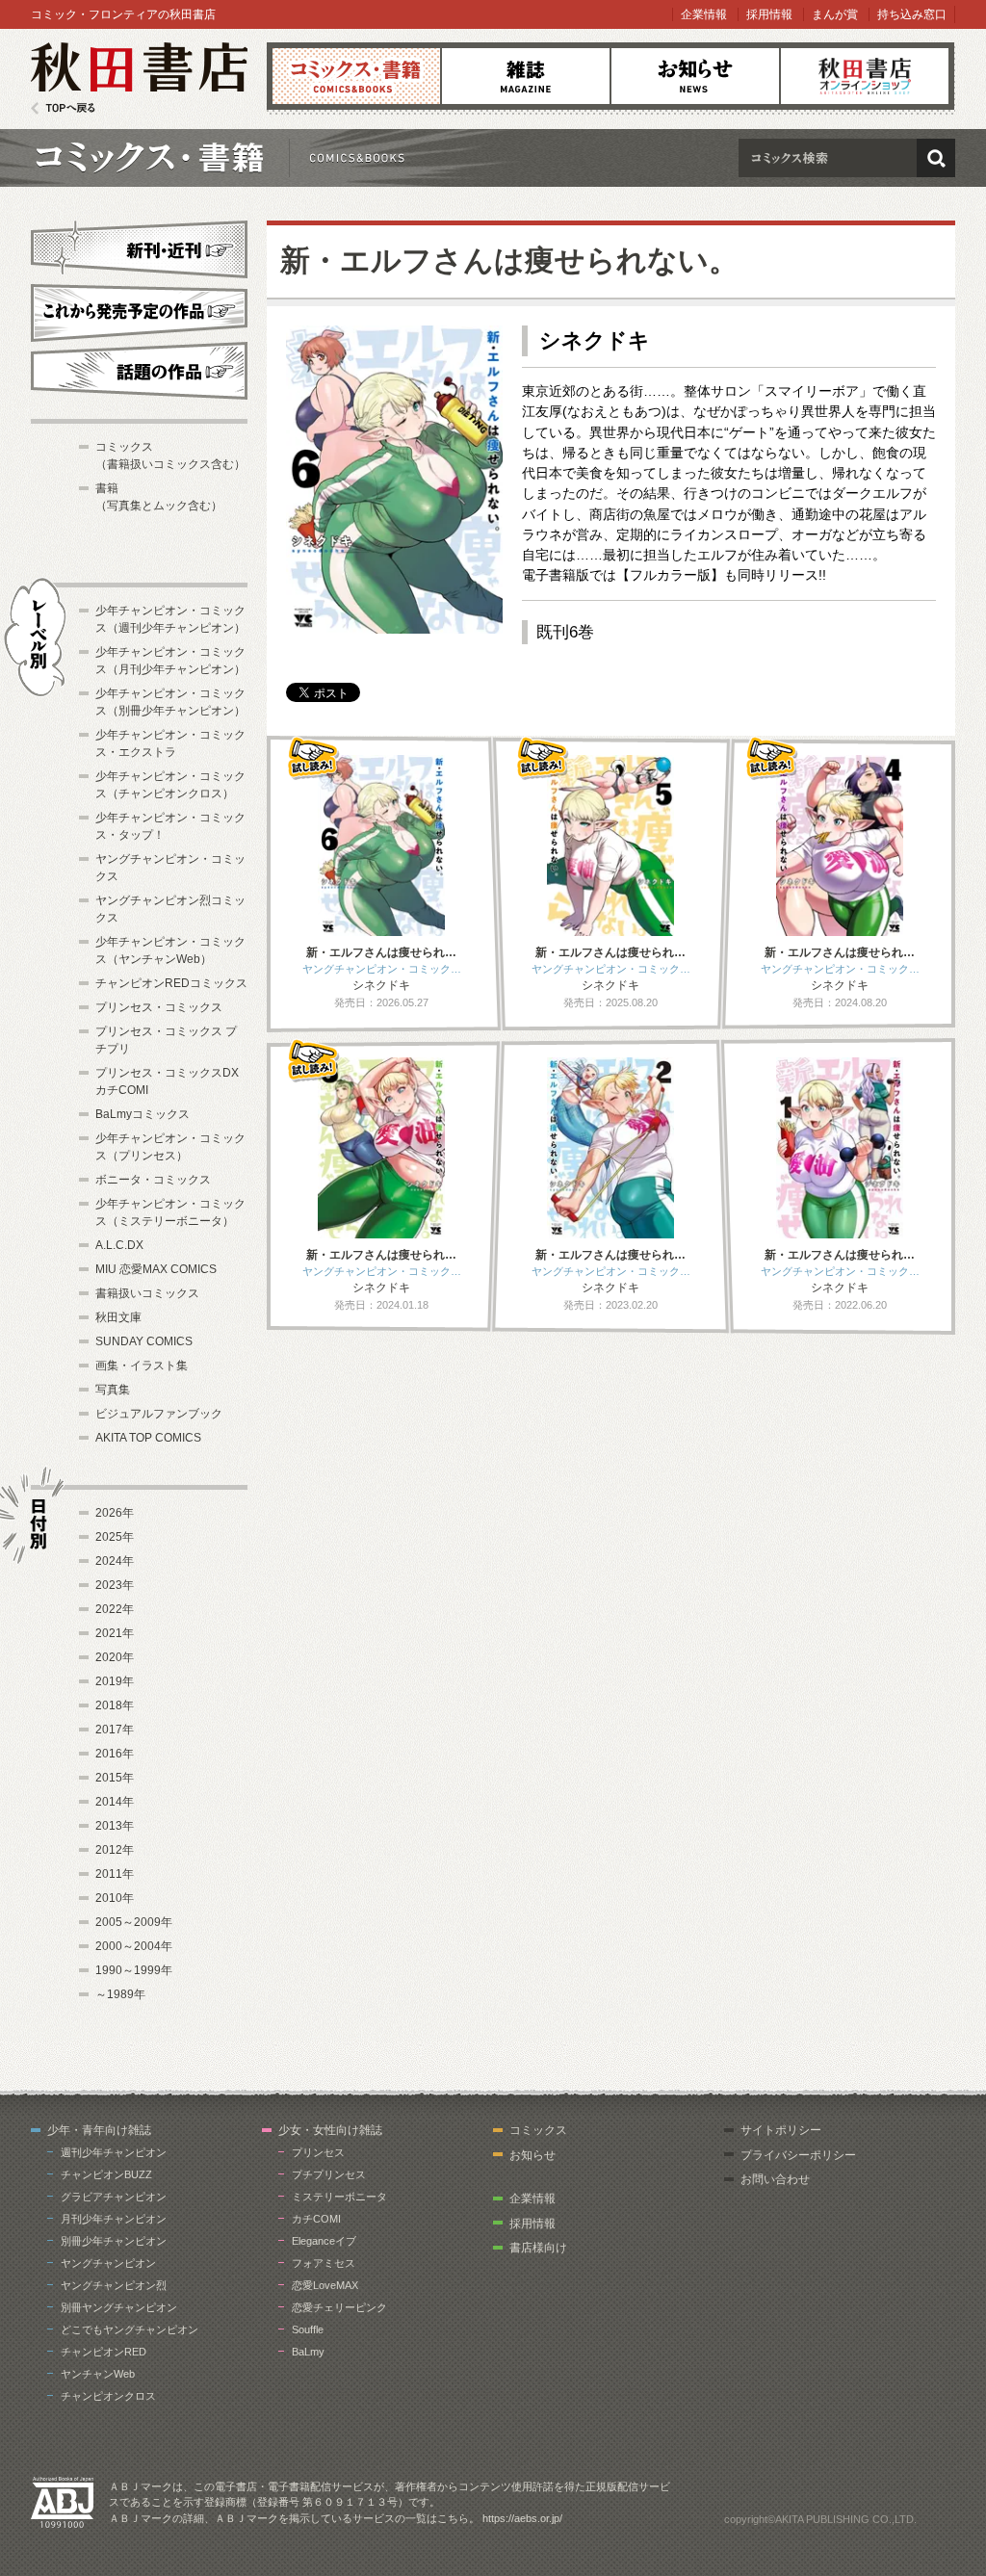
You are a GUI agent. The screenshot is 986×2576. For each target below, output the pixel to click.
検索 (936, 158)
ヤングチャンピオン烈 (114, 2285)
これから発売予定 (139, 310)
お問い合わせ (775, 2179)
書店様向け (538, 2248)
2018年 (115, 1705)
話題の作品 (139, 371)
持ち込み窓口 (912, 14)
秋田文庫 (118, 1317)
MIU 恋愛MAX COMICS (156, 1269)
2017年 (115, 1730)
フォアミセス (324, 2263)
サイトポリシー (781, 2130)
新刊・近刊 (139, 247)
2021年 (115, 1633)
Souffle (308, 2329)
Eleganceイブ (324, 2241)
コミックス (356, 76)
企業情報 (704, 14)
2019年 (115, 1681)
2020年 (115, 1657)
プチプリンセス (329, 2174)
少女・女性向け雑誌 (330, 2130)
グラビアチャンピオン (114, 2197)
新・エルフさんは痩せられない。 (509, 260)
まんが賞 (835, 14)
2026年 (115, 1513)
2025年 (115, 1537)
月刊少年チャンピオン (114, 2219)
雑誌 (526, 76)
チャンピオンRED (104, 2352)
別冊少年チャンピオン (114, 2241)
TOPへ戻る (63, 108)
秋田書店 (139, 78)
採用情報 (769, 14)
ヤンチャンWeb (98, 2374)
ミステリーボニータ (339, 2197)
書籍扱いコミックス (147, 1293)
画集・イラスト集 (142, 1366)
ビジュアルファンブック (159, 1414)
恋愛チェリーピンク (339, 2307)
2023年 (115, 1585)
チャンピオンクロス (108, 2396)
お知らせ (695, 76)
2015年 (115, 1778)
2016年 (115, 1754)
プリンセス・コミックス (159, 1007)
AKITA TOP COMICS (148, 1438)
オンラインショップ (865, 76)
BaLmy (308, 2352)
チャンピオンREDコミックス (171, 983)
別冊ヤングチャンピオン (119, 2307)
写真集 (113, 1390)
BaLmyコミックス (143, 1114)
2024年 (115, 1561)
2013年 (115, 1826)
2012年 (115, 1850)
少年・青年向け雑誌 (99, 2130)
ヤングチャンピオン (108, 2263)
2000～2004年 (134, 1946)
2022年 (115, 1609)
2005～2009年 (134, 1922)
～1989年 (120, 1994)
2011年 (115, 1874)
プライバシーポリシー (798, 2155)
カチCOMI (316, 2219)
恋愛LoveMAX (325, 2285)
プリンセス (318, 2152)
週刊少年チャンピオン (114, 2152)
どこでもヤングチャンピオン (130, 2329)
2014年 (115, 1802)
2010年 (115, 1898)
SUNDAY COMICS (144, 1341)
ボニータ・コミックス (153, 1180)
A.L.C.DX (119, 1245)
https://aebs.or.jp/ (522, 2518)
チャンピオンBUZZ (106, 2174)
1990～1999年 (134, 1970)
